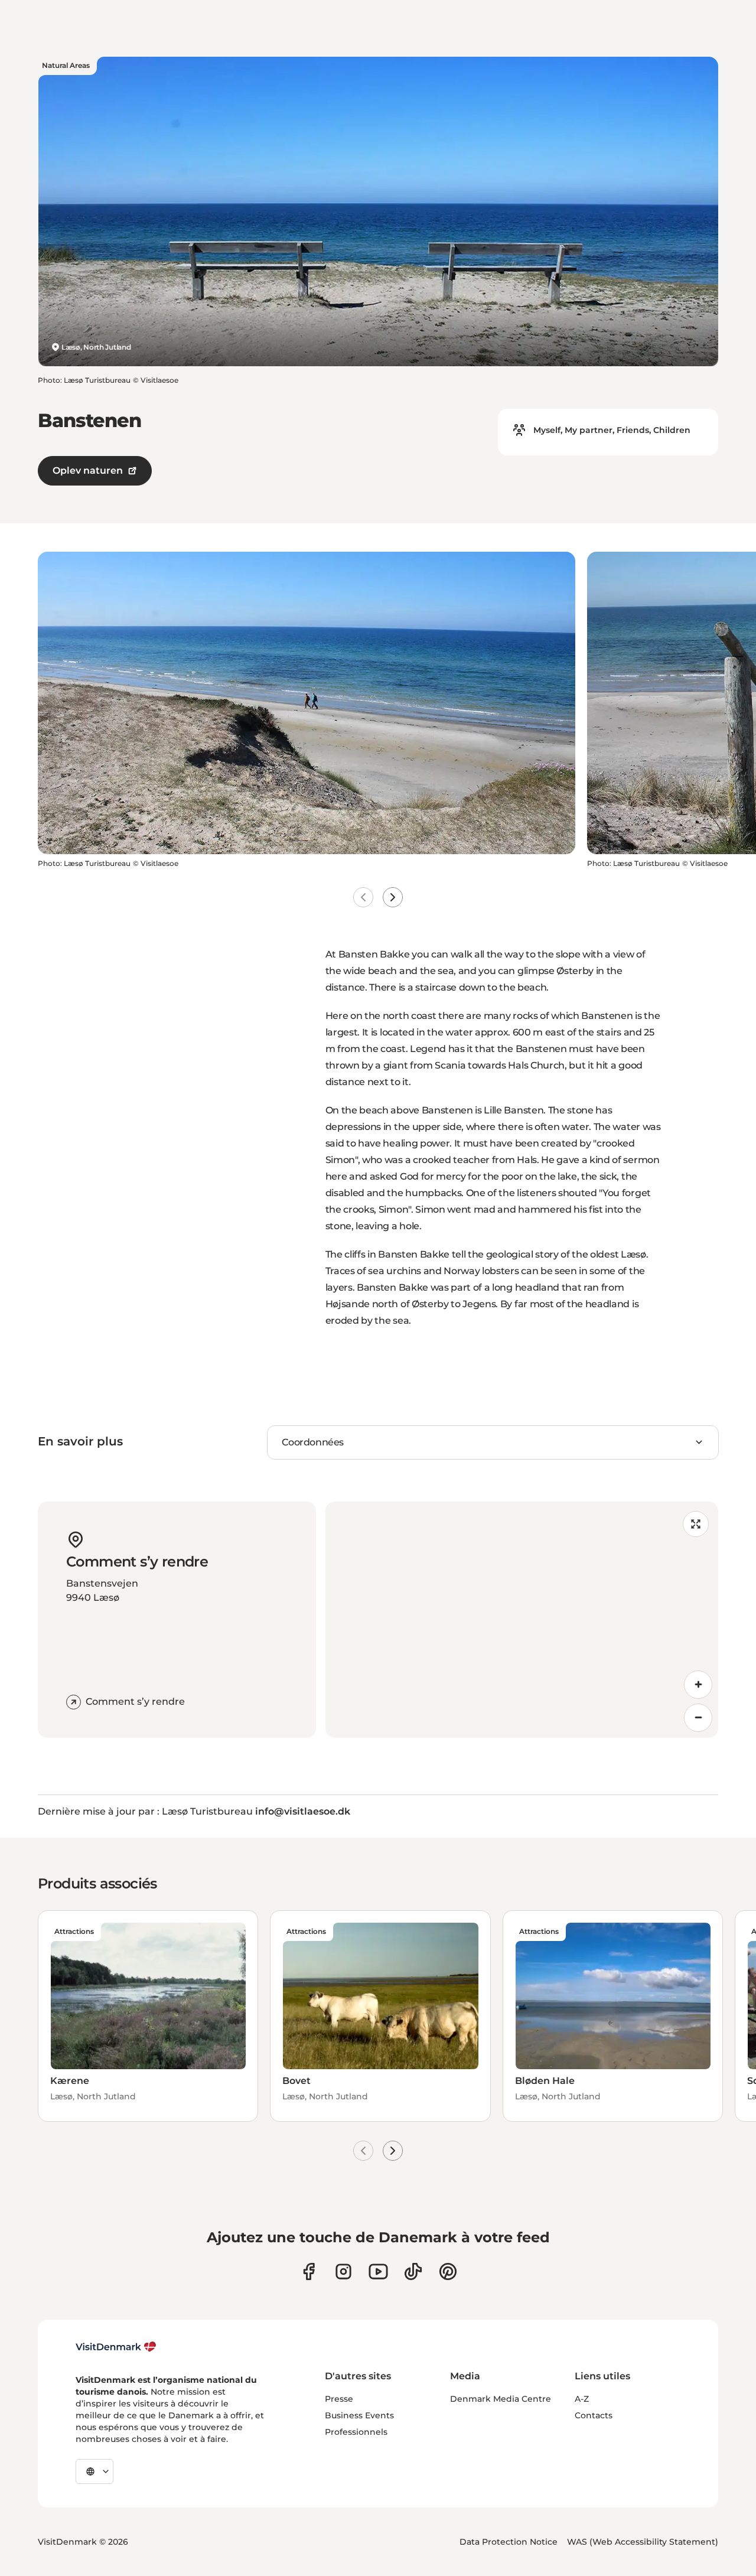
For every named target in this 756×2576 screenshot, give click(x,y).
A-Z (582, 2399)
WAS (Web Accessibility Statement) (643, 2542)
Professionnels (356, 2432)
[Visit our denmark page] (309, 2271)
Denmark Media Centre (501, 2399)
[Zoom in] (698, 1685)
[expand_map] (696, 1524)
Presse (339, 2399)
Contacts (594, 2415)
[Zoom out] (698, 1718)
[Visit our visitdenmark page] (378, 2271)
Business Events (359, 2415)
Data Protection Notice (509, 2542)
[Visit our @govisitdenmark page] (413, 2271)
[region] (522, 1620)
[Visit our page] (343, 2271)
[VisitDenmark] (116, 2347)
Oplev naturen (88, 470)
